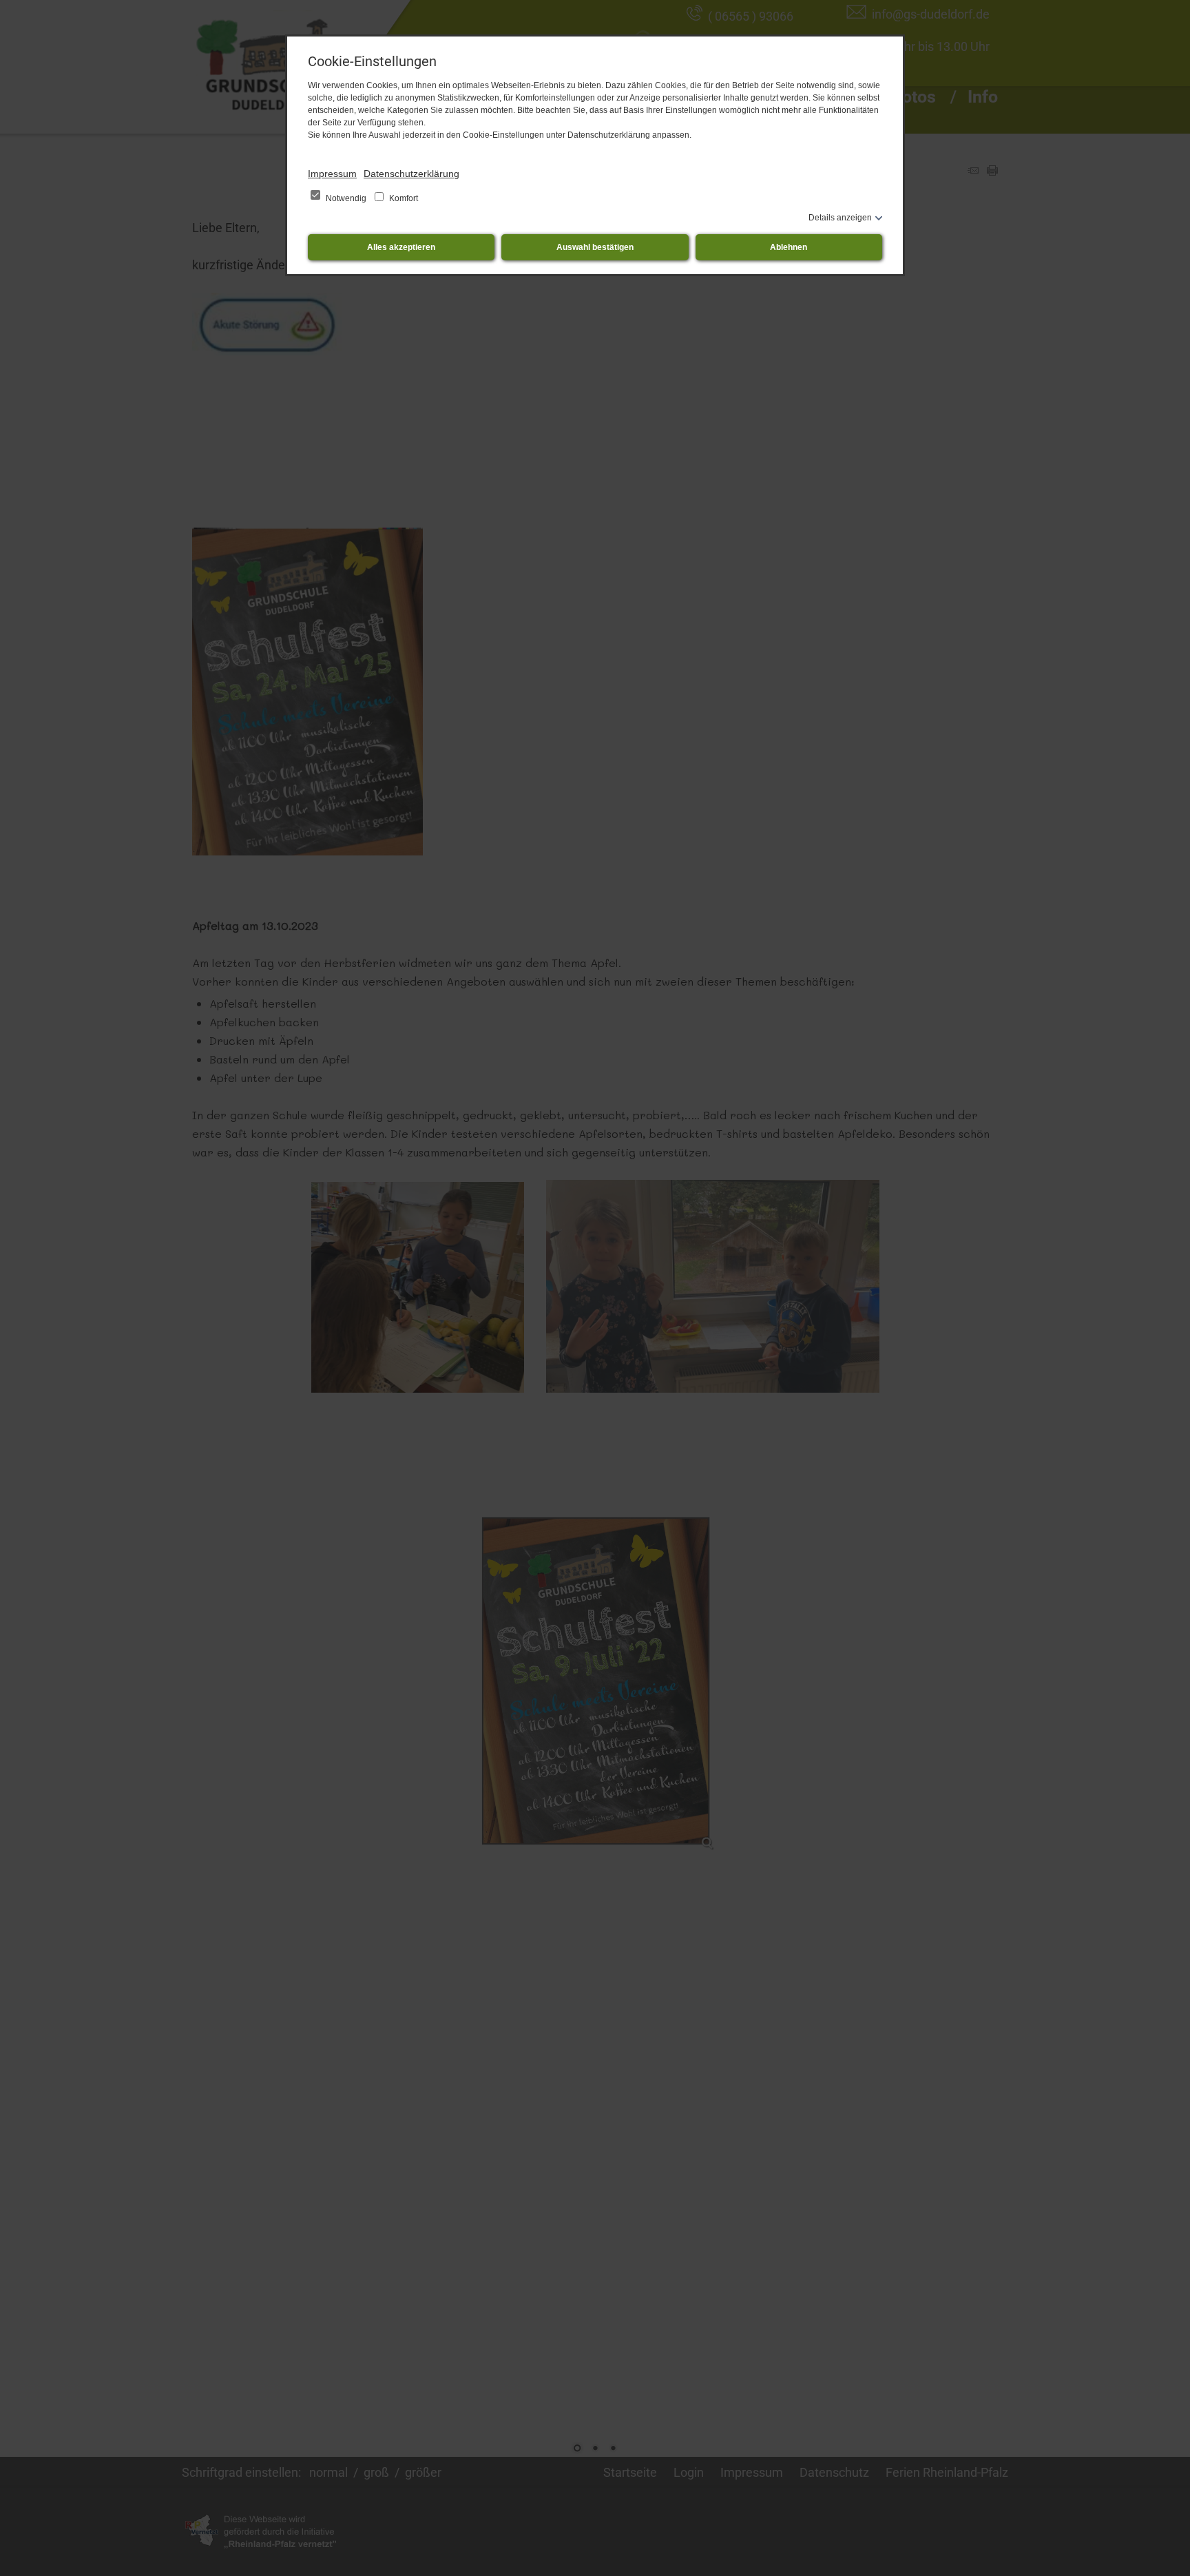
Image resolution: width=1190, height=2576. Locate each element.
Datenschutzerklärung (411, 174)
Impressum (332, 174)
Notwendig (346, 198)
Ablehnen (789, 247)
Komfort (403, 198)
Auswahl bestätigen (595, 247)
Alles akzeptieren (401, 247)
